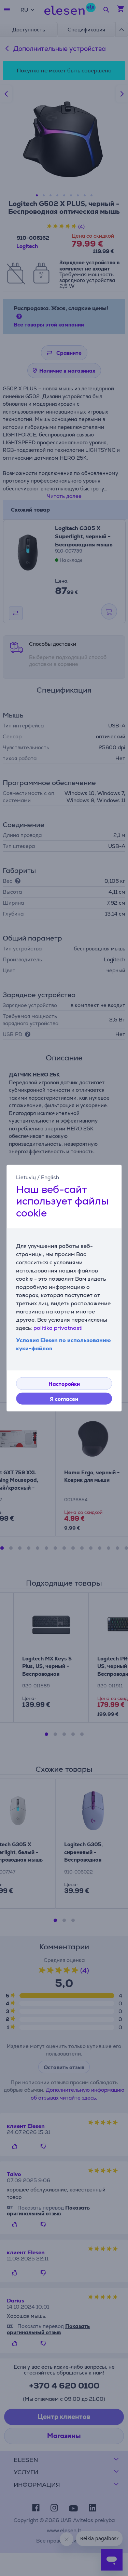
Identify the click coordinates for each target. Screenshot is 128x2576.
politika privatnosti (58, 1328)
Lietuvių (26, 1177)
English (50, 1177)
